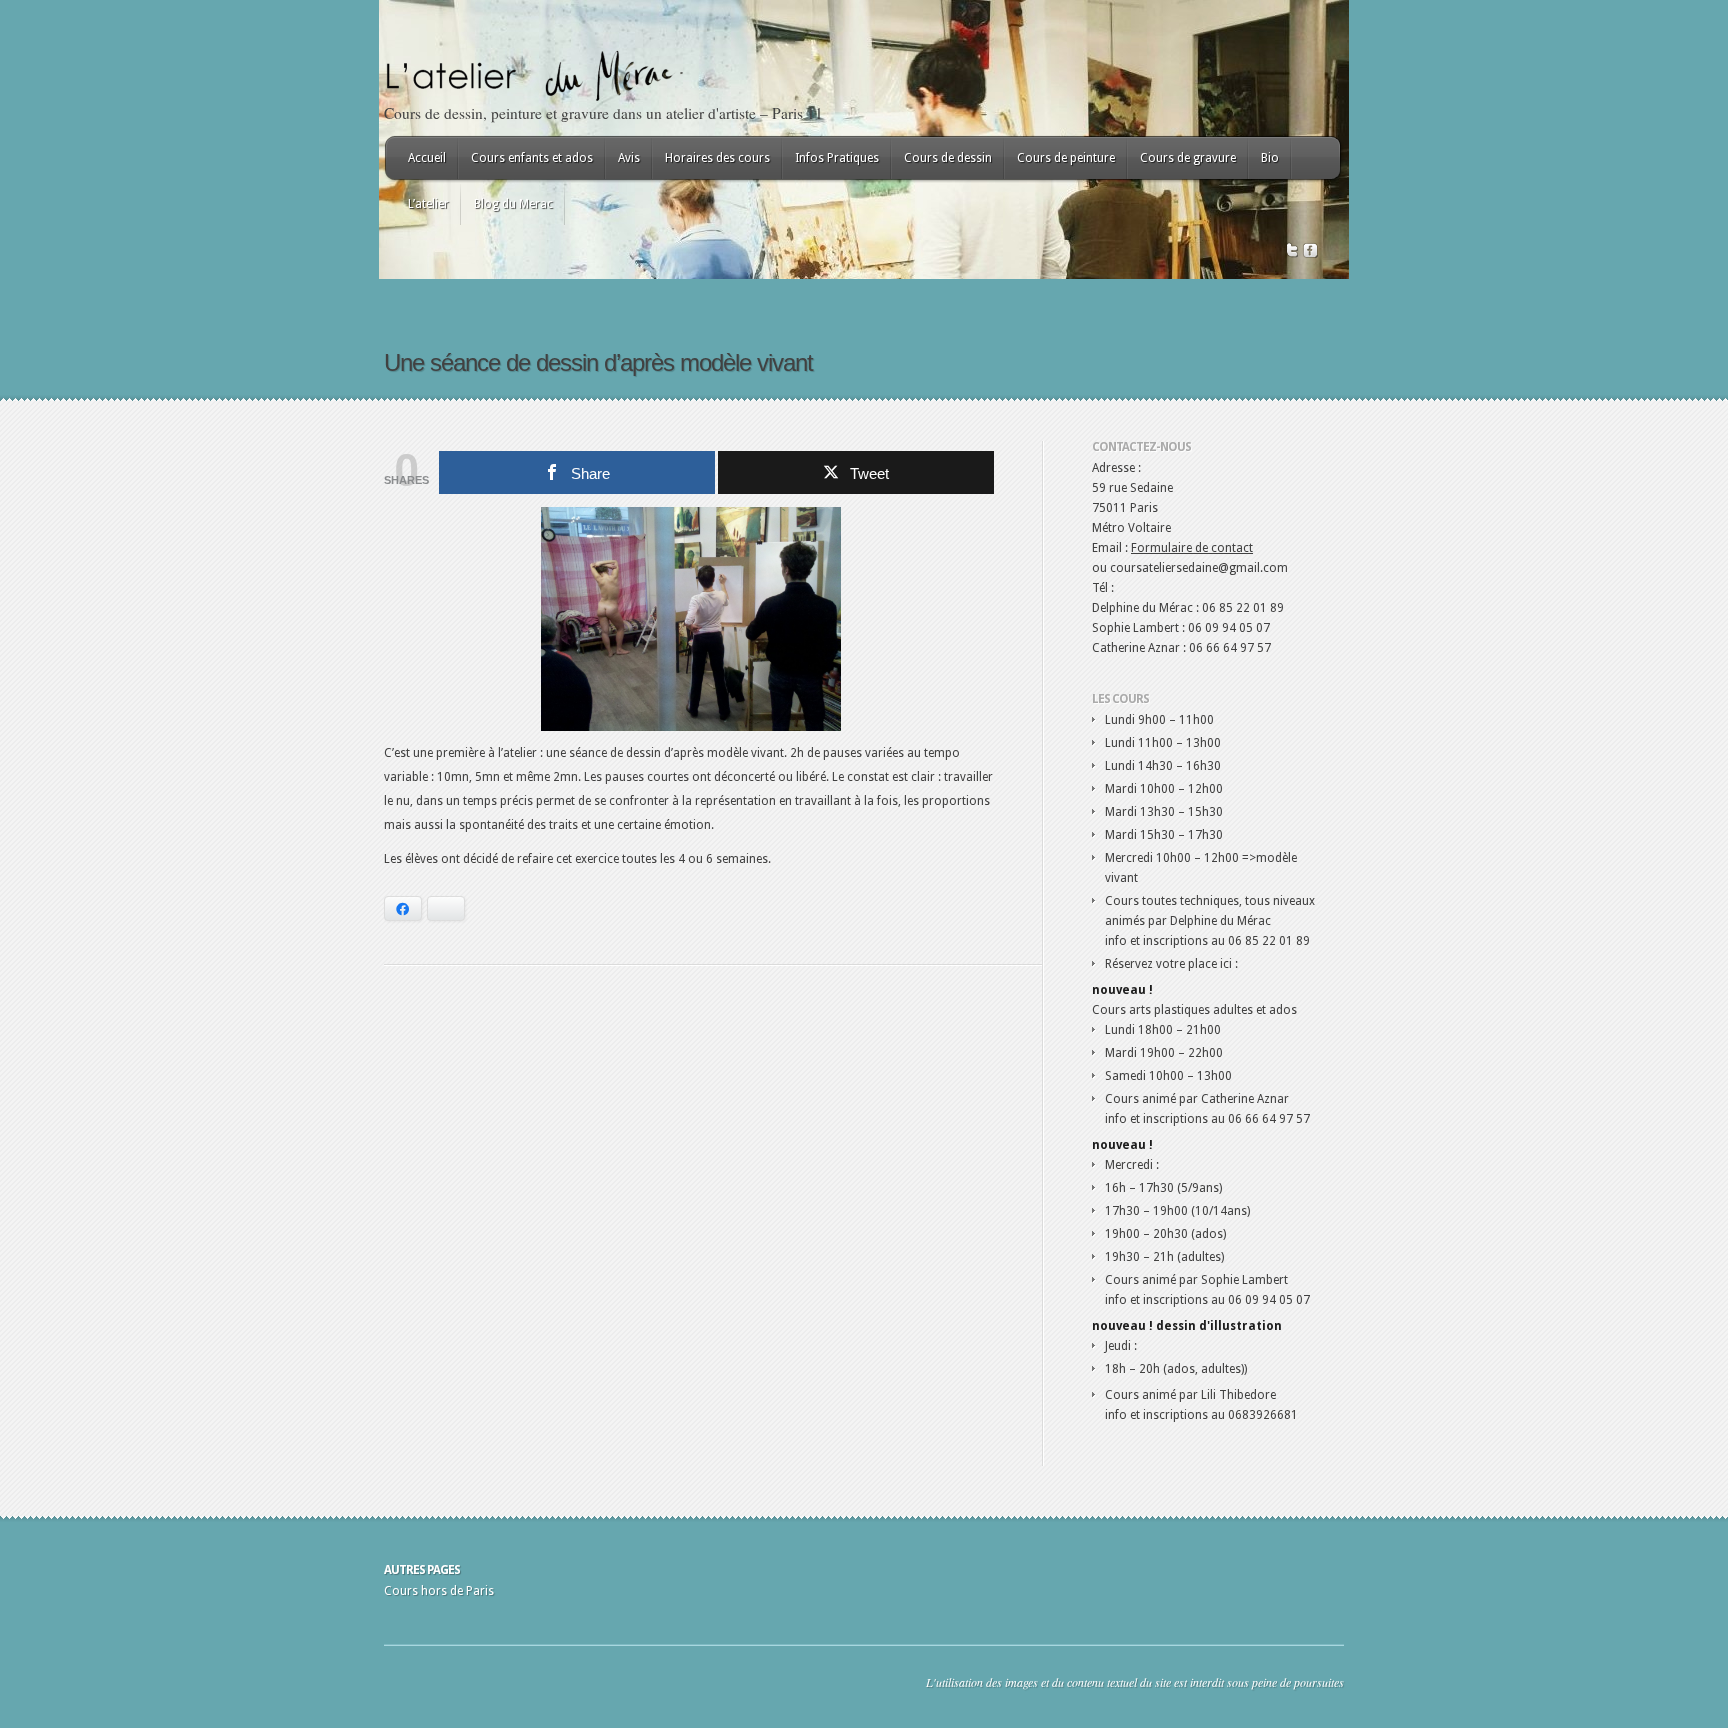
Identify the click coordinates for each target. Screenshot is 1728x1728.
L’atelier (428, 204)
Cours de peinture (1066, 158)
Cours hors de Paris (439, 1591)
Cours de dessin (948, 158)
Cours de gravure (1188, 158)
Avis (629, 158)
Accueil (427, 158)
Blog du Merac (513, 204)
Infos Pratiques (837, 158)
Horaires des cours (717, 158)
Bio (1270, 158)
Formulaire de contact (1192, 548)
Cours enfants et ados (532, 158)
